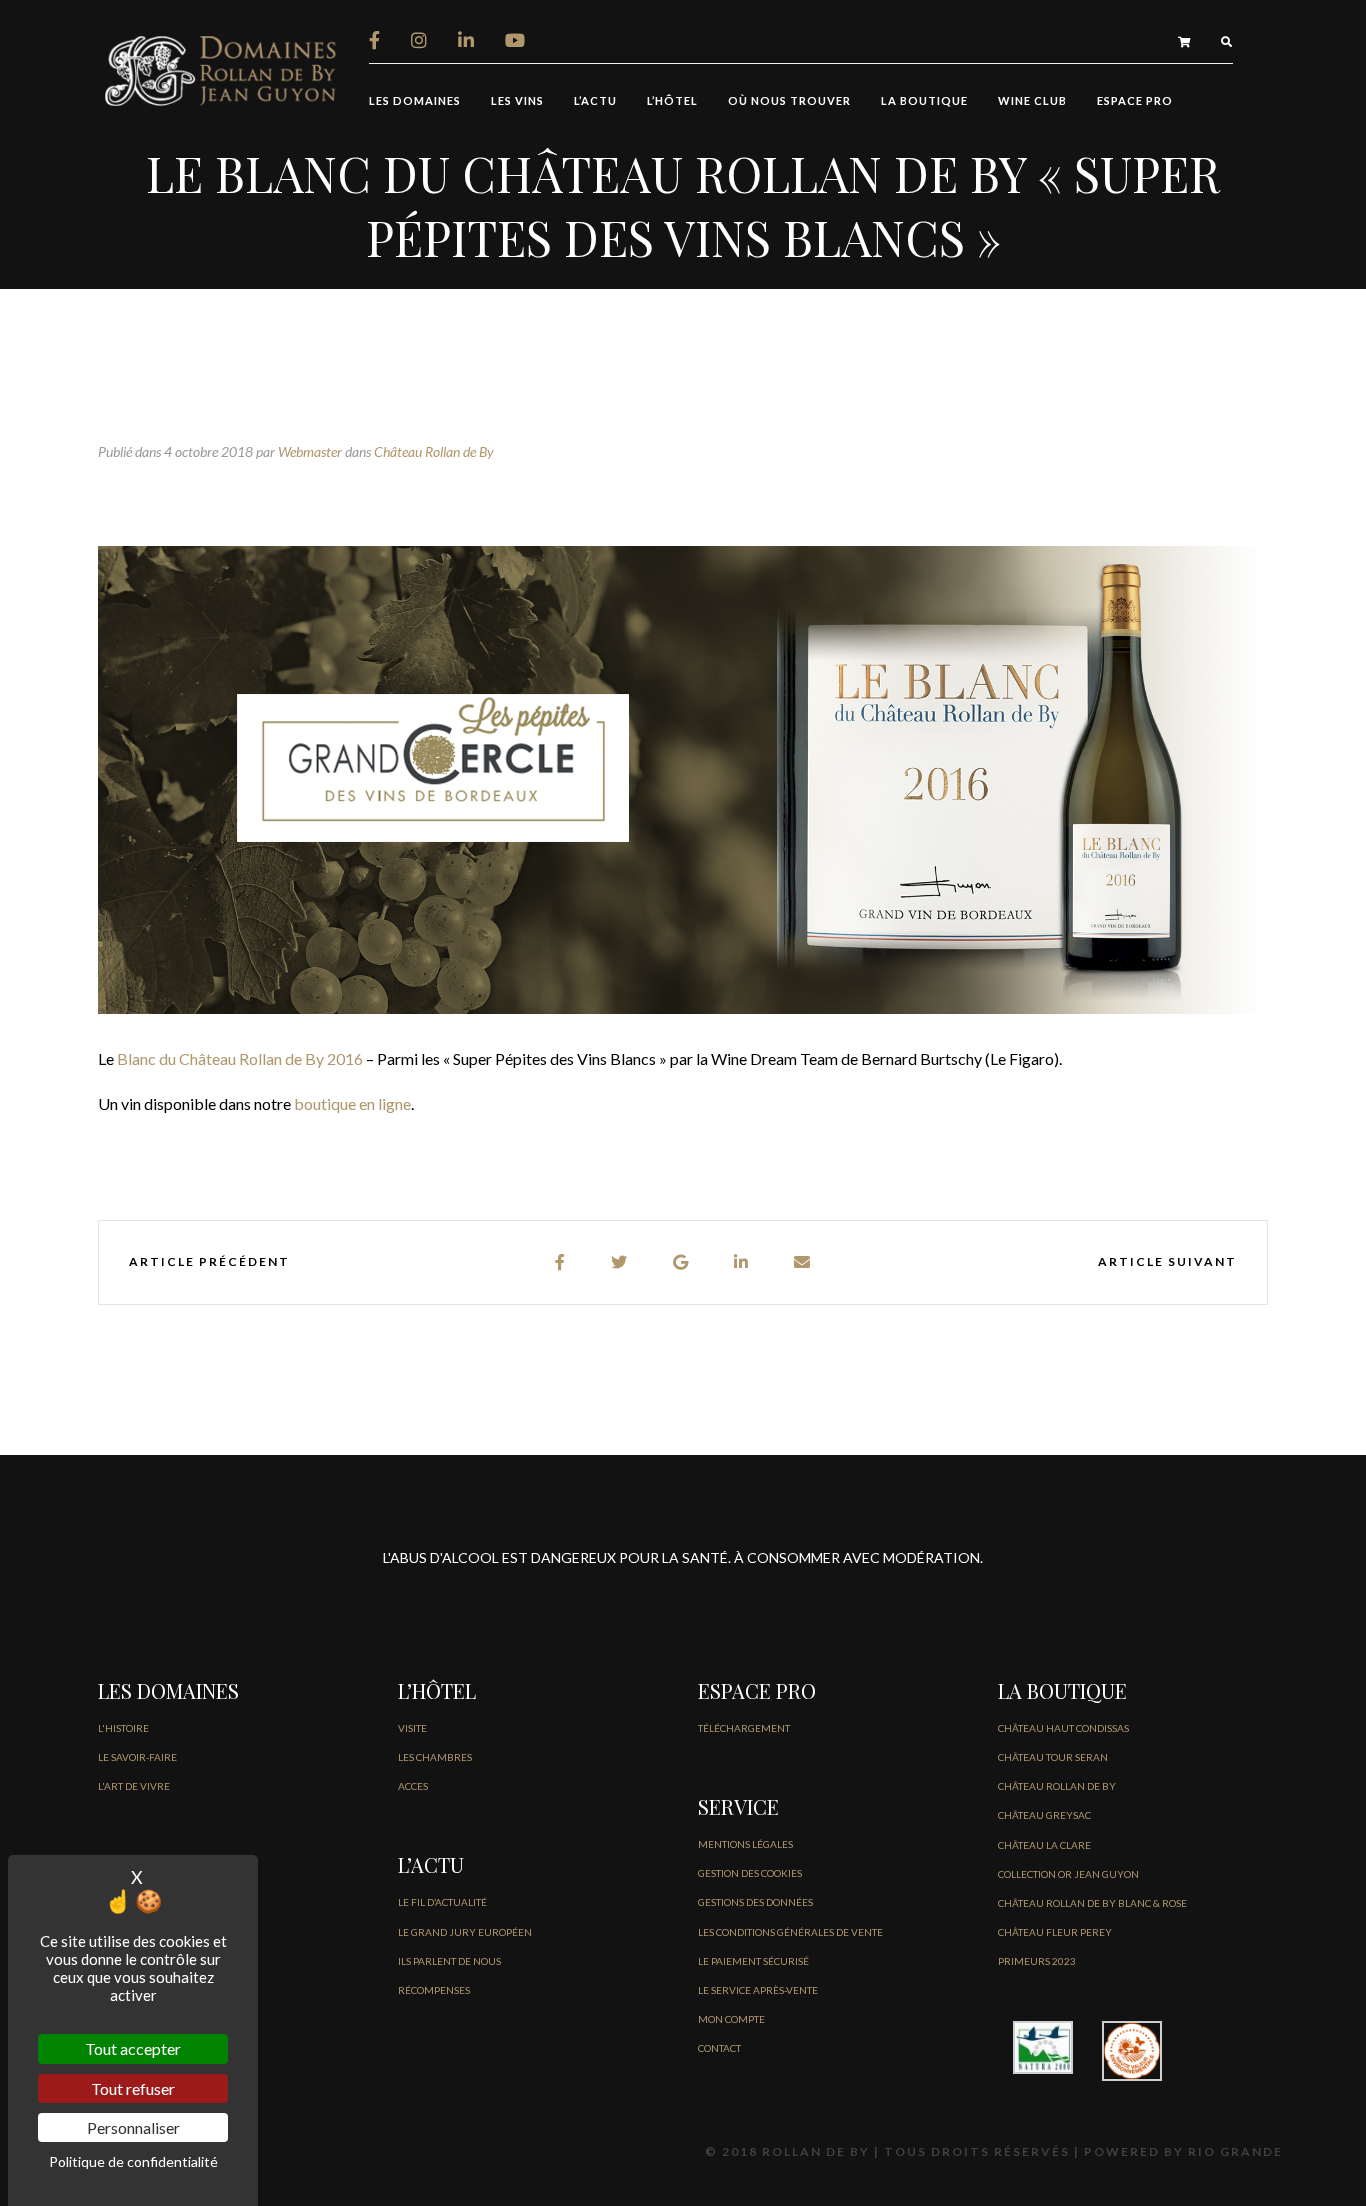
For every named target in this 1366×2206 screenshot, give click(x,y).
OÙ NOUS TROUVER (789, 100)
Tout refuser (133, 2088)
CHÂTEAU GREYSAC (1044, 1815)
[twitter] (620, 1262)
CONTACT (719, 2048)
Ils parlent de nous (449, 1961)
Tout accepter (133, 2048)
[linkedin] (742, 1262)
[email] (803, 1262)
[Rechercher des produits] (1227, 41)
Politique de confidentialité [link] (133, 2161)
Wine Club (1032, 100)
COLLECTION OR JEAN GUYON (1068, 1874)
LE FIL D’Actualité (442, 1902)
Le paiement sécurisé (753, 1961)
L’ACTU (595, 100)
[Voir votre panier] (1184, 41)
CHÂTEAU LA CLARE (1044, 1845)
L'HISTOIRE (123, 1728)
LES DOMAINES (415, 100)
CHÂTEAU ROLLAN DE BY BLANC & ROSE (1092, 1903)
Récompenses (434, 1990)
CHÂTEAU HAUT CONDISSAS (1063, 1728)
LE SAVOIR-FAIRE (137, 1757)
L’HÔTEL (672, 100)
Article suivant (1167, 1261)
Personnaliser (133, 2127)
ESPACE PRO (1135, 100)
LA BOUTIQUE (924, 100)
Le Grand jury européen (465, 1932)
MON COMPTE (731, 2019)
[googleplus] (681, 1262)
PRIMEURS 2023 (1037, 1961)
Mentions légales (745, 1844)
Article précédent (209, 1261)
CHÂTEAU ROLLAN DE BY (1057, 1786)
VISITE (412, 1728)
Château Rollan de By (434, 451)
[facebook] (561, 1262)
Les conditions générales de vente (790, 1932)
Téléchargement (744, 1728)
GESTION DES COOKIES (750, 1873)
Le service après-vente (758, 1990)
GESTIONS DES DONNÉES (755, 1902)
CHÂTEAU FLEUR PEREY (1055, 1932)
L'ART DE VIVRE (134, 1786)
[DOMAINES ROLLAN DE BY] (223, 68)
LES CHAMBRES (435, 1757)
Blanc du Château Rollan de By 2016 (240, 1058)
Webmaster (310, 451)
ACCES (413, 1786)
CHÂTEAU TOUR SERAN (1053, 1757)
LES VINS (517, 100)
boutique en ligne (352, 1103)
